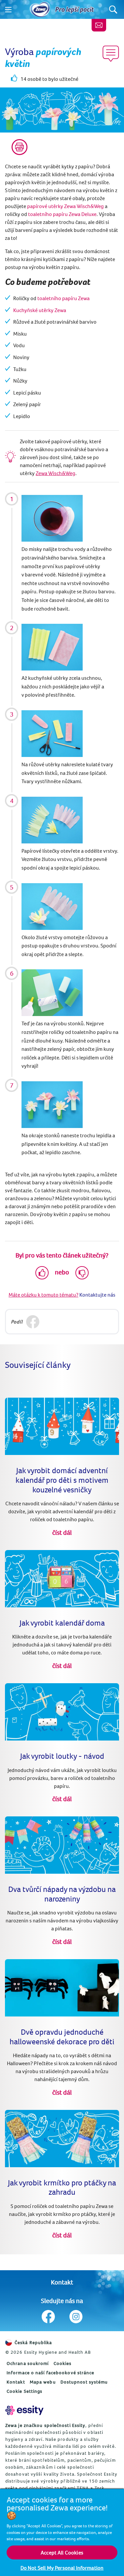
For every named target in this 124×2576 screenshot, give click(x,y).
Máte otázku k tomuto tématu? (43, 1295)
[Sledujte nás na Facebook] (48, 2317)
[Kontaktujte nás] (99, 25)
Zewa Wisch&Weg (56, 473)
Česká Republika (33, 2342)
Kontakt (62, 2282)
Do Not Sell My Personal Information (62, 2568)
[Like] (42, 1273)
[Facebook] (33, 1322)
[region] (62, 2532)
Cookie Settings (25, 2391)
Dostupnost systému (84, 2382)
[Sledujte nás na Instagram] (76, 2317)
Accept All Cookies (62, 2552)
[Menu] (8, 10)
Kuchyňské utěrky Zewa (40, 310)
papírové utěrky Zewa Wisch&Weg (65, 206)
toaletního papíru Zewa (63, 298)
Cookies (63, 2363)
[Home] (40, 10)
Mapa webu (43, 2382)
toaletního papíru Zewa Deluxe (62, 214)
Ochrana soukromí (28, 2363)
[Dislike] (82, 1273)
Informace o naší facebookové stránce (51, 2373)
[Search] (113, 9)
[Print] (20, 147)
